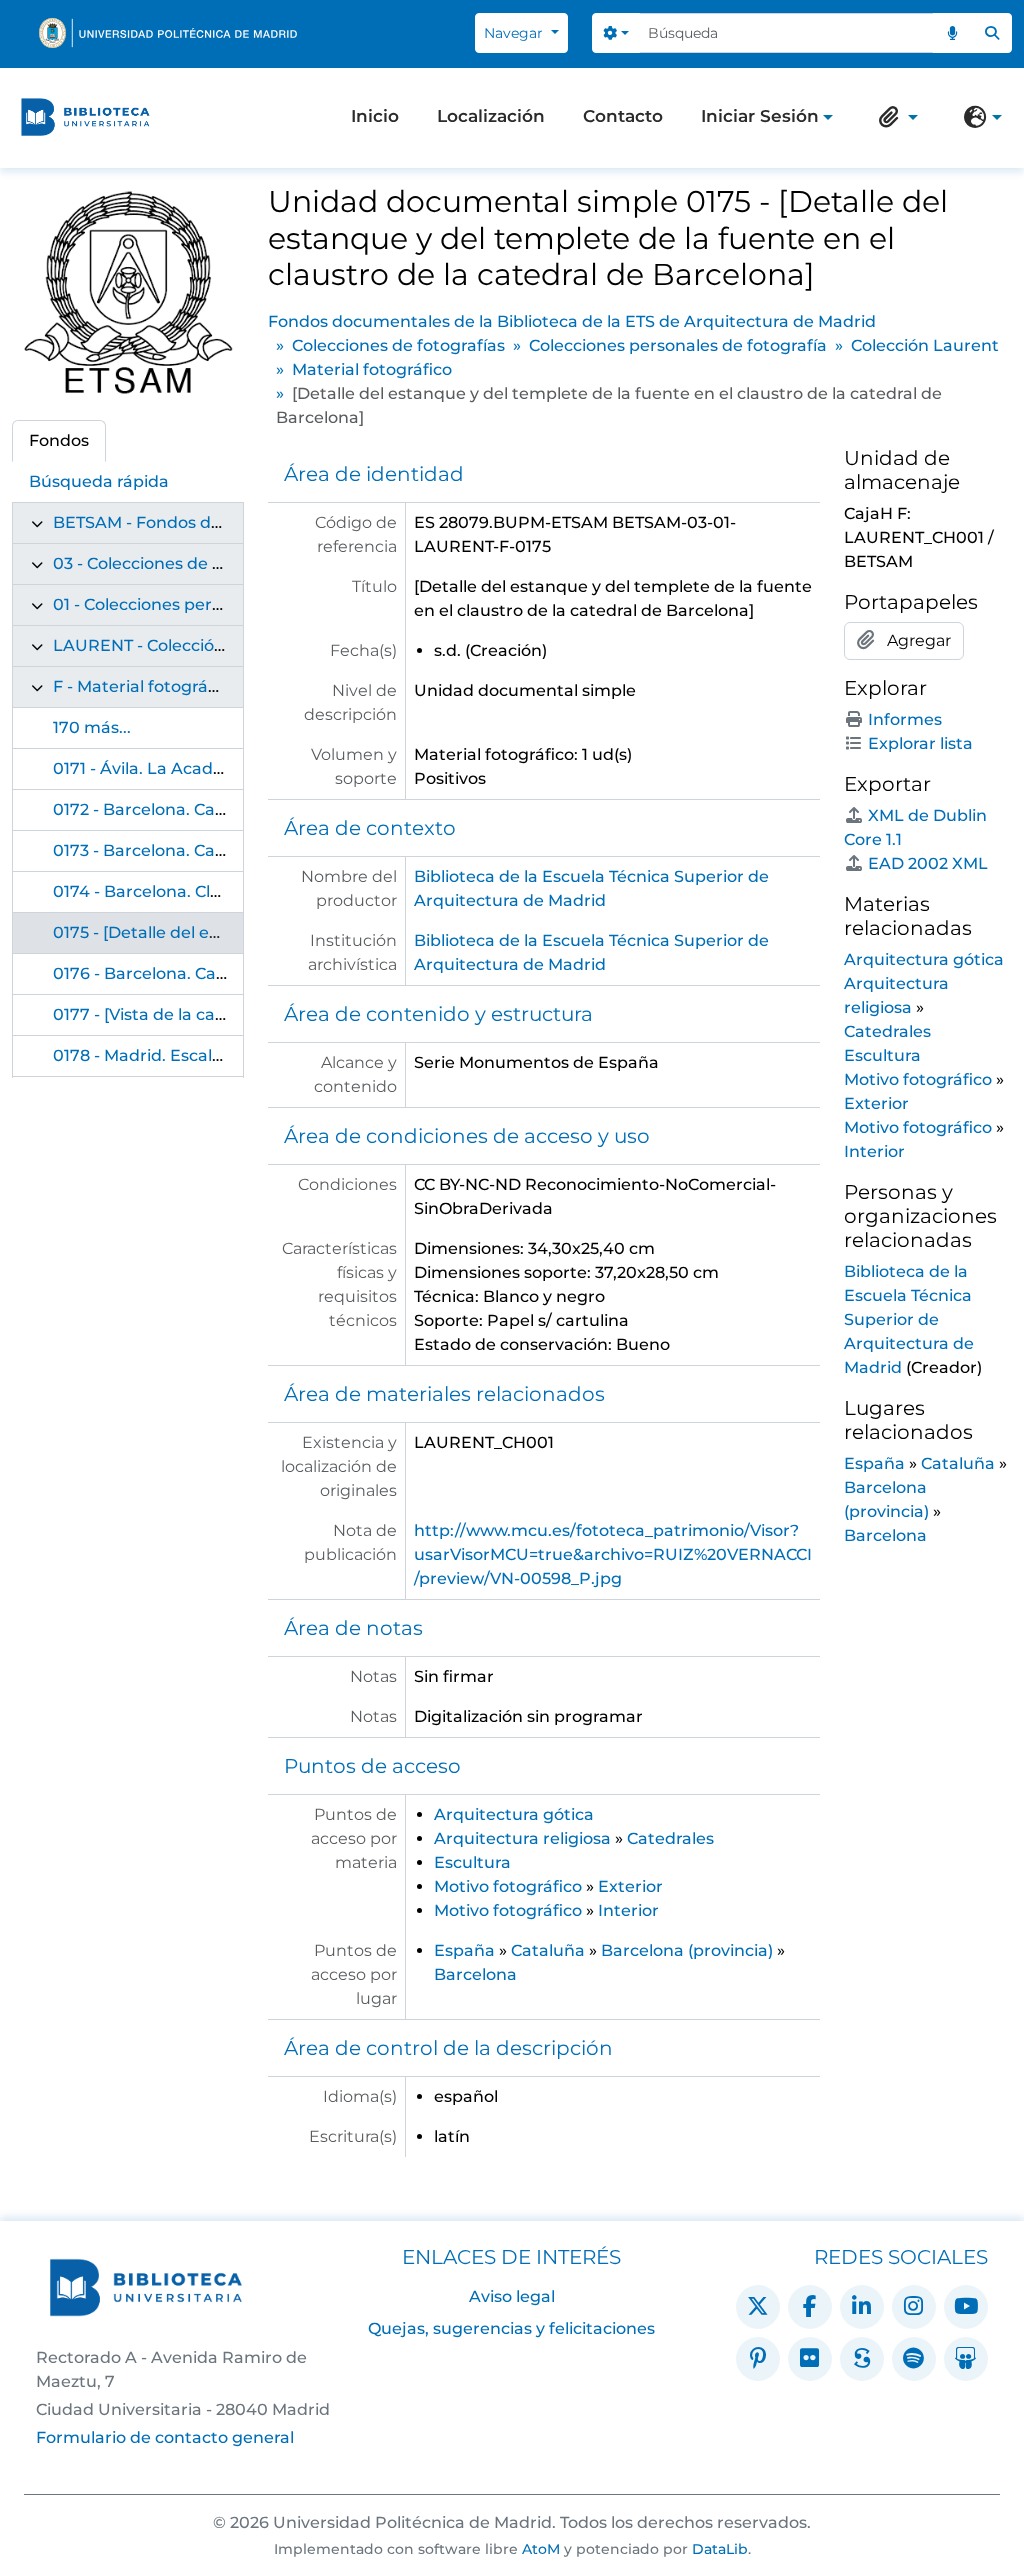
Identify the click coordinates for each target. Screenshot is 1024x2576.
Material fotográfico (372, 369)
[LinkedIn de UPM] (862, 2307)
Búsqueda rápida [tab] (99, 481)
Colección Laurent (925, 345)
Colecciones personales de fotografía (678, 345)
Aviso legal (512, 2296)
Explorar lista (920, 743)
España (464, 1950)
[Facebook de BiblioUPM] (810, 2307)
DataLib (720, 2549)
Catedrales (670, 1838)
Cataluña (548, 1950)
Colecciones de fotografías (398, 345)
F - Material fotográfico (145, 686)
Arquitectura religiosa (522, 1838)
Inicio (375, 116)
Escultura (472, 1862)
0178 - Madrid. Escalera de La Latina (198, 1055)
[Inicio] (85, 117)
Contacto (623, 116)
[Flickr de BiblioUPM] (810, 2359)
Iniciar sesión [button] (760, 118)
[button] (894, 117)
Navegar (515, 33)
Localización (491, 116)
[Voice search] (953, 33)
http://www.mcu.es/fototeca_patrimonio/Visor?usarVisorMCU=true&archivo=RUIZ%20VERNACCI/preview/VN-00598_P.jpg (613, 1554)
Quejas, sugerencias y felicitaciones (511, 2328)
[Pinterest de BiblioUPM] (758, 2359)
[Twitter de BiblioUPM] (758, 2307)
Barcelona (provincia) (687, 1950)
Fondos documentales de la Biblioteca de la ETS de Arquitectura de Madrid (572, 321)
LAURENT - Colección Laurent (174, 645)
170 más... (92, 727)
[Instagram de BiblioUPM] (914, 2307)
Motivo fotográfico (508, 1886)
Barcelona (475, 1974)
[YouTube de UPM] (966, 2307)
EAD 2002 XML (928, 863)
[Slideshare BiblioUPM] (966, 2359)
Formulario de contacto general (165, 2437)
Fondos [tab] (59, 440)
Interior (628, 1910)
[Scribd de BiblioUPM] (862, 2359)
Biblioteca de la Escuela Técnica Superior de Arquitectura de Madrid (909, 1319)
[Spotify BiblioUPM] (914, 2359)
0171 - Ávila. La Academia (153, 768)
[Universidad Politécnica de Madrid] (168, 33)
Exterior (630, 1886)
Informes (905, 719)
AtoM (541, 2549)
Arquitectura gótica (514, 1814)
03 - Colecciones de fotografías (176, 563)
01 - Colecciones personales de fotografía (217, 604)
